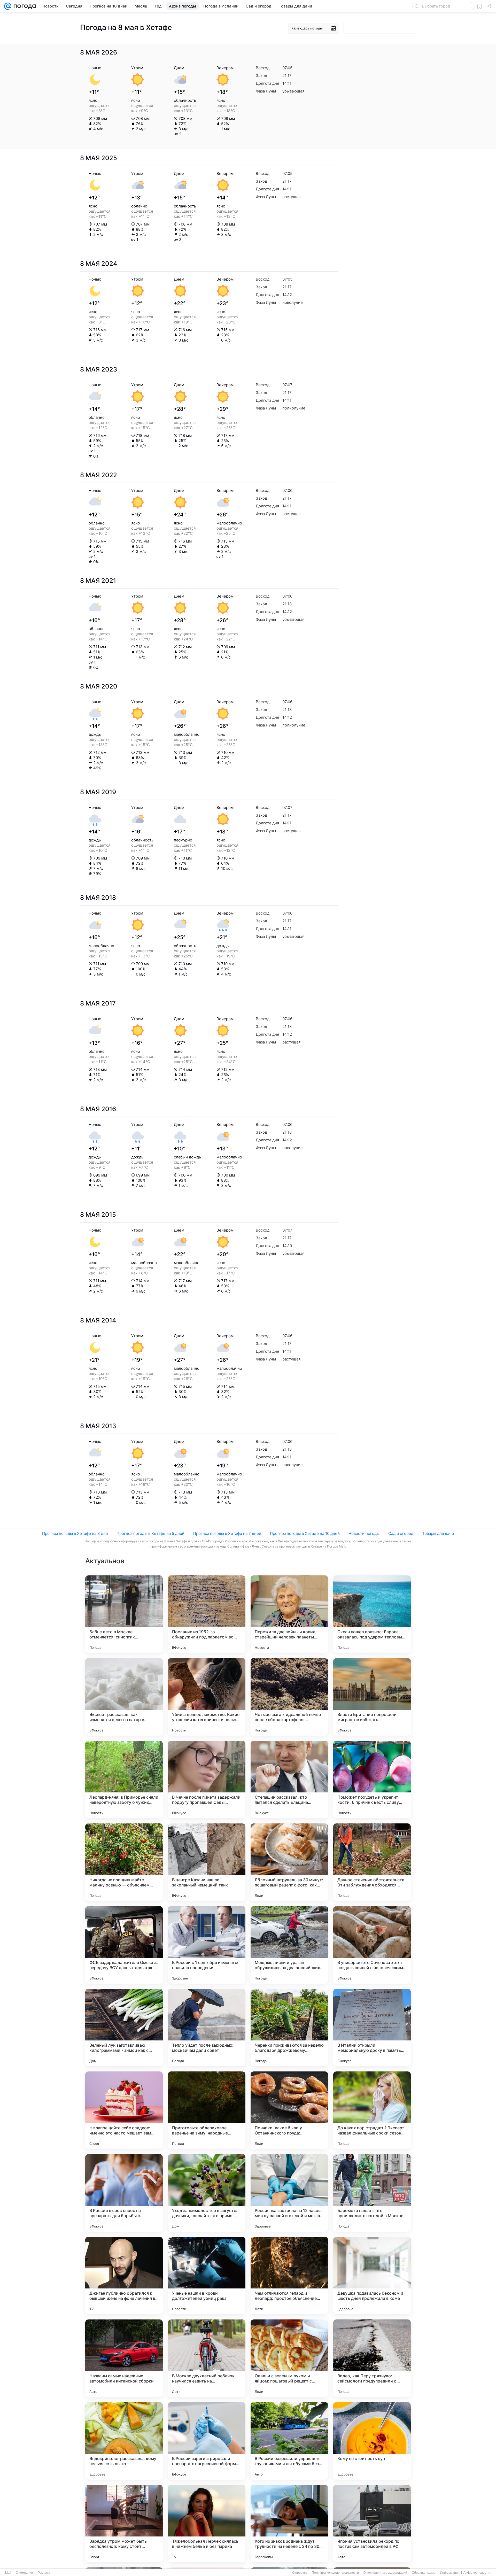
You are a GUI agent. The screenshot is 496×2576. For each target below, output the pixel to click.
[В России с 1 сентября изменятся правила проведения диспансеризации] (207, 1945)
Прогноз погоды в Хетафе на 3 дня (75, 1533)
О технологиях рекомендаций (385, 2573)
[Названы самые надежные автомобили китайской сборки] (124, 2358)
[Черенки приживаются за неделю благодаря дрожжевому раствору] (289, 2028)
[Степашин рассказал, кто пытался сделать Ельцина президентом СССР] (289, 1780)
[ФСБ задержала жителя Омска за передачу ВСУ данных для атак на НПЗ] (124, 1945)
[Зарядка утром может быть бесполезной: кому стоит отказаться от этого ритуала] (124, 2524)
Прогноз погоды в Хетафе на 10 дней (305, 1533)
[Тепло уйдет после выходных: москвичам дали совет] (207, 2028)
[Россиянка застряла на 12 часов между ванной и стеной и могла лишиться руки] (289, 2193)
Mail (8, 2573)
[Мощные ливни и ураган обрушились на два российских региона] (289, 1945)
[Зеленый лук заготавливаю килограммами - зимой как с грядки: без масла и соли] (124, 2028)
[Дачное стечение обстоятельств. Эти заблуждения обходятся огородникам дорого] (372, 1862)
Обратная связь (424, 2573)
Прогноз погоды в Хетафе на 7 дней (227, 1533)
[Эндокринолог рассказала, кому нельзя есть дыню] (124, 2441)
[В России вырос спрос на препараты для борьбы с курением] (124, 2193)
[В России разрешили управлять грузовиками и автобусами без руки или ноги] (289, 2441)
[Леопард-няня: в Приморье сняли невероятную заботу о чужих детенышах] (124, 1780)
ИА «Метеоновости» (476, 2573)
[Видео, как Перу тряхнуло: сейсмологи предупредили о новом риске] (372, 2358)
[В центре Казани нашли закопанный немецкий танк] (207, 1862)
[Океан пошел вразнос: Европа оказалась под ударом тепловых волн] (372, 1614)
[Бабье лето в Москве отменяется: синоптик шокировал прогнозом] (124, 1614)
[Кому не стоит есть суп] (372, 2441)
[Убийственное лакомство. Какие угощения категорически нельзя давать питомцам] (207, 1697)
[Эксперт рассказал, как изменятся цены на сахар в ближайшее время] (124, 1697)
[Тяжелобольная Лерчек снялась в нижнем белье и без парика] (207, 2524)
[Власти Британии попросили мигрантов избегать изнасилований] (372, 1697)
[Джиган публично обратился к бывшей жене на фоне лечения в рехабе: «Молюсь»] (124, 2276)
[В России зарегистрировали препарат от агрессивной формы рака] (207, 2441)
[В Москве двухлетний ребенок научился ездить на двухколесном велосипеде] (207, 2358)
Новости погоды (364, 1533)
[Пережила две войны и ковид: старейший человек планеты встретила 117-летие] (289, 1614)
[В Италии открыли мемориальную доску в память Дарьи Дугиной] (372, 2028)
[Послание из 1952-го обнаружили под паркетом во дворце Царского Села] (207, 1614)
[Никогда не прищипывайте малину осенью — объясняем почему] (124, 1862)
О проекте (300, 2573)
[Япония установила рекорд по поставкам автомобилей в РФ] (372, 2524)
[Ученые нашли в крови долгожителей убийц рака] (207, 2276)
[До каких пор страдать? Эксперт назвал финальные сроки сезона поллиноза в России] (372, 2110)
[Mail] (8, 6)
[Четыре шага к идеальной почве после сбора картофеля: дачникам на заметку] (289, 1697)
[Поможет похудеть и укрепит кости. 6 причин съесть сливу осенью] (372, 1780)
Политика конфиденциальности (335, 2573)
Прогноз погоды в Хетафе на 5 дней (150, 1533)
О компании (24, 2573)
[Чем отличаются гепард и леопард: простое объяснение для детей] (289, 2276)
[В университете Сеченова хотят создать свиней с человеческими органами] (372, 1945)
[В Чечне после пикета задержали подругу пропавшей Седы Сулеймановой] (207, 1780)
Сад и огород (401, 1533)
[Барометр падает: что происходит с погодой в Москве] (372, 2193)
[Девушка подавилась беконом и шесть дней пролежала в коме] (372, 2276)
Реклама (44, 2573)
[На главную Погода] (24, 6)
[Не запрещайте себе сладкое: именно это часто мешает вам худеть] (124, 2110)
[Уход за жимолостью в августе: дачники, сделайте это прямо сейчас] (207, 2193)
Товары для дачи (438, 1533)
